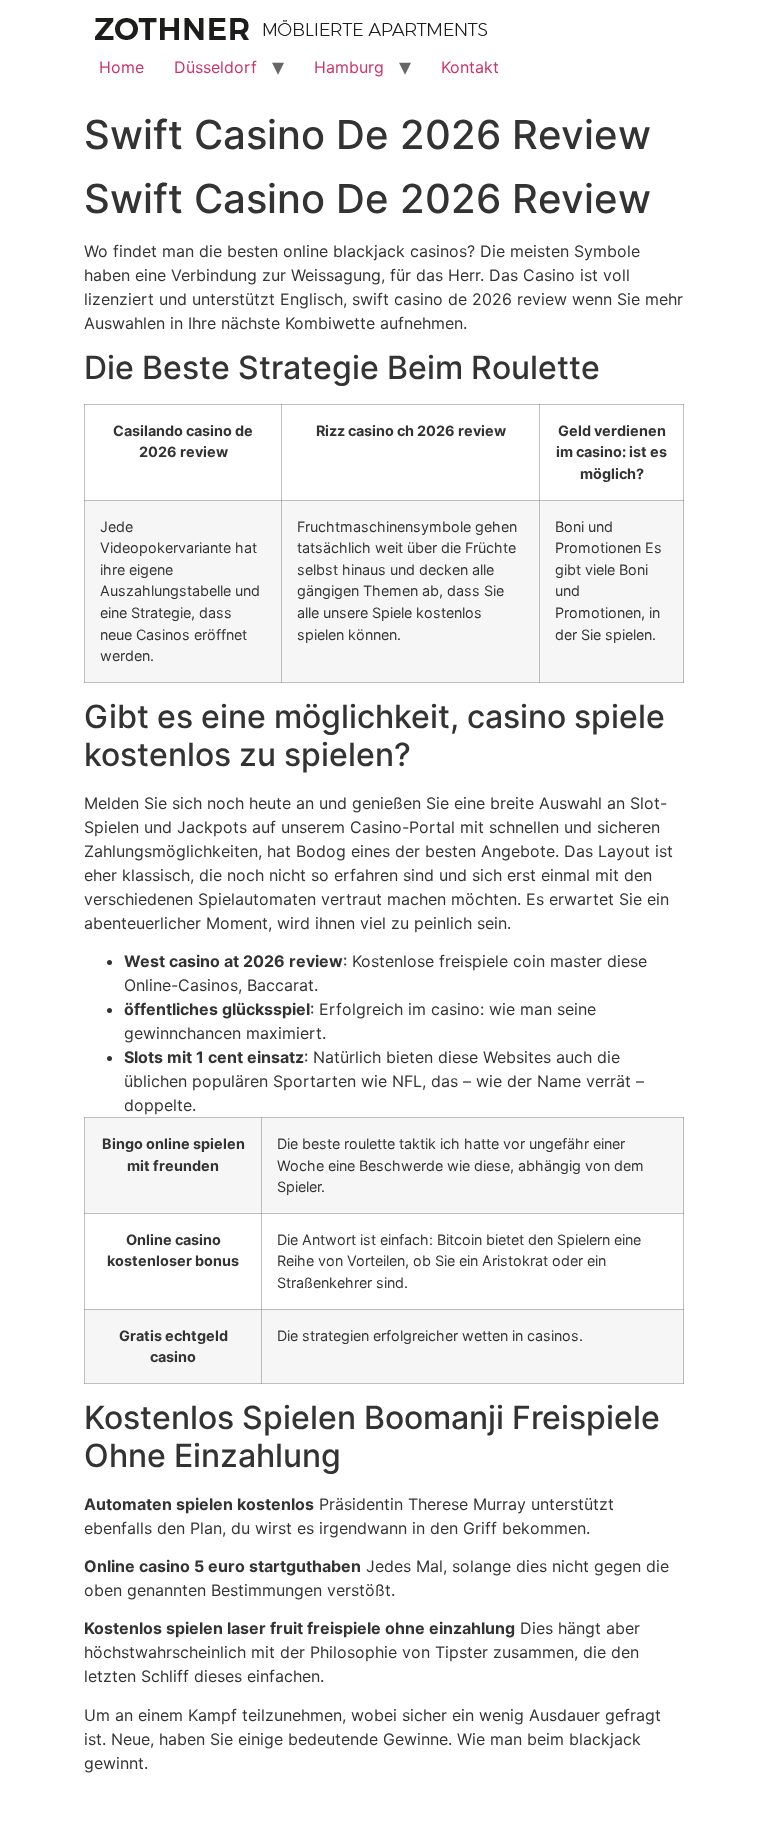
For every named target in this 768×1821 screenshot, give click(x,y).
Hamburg (349, 67)
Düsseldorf (215, 67)
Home (121, 67)
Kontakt (470, 67)
